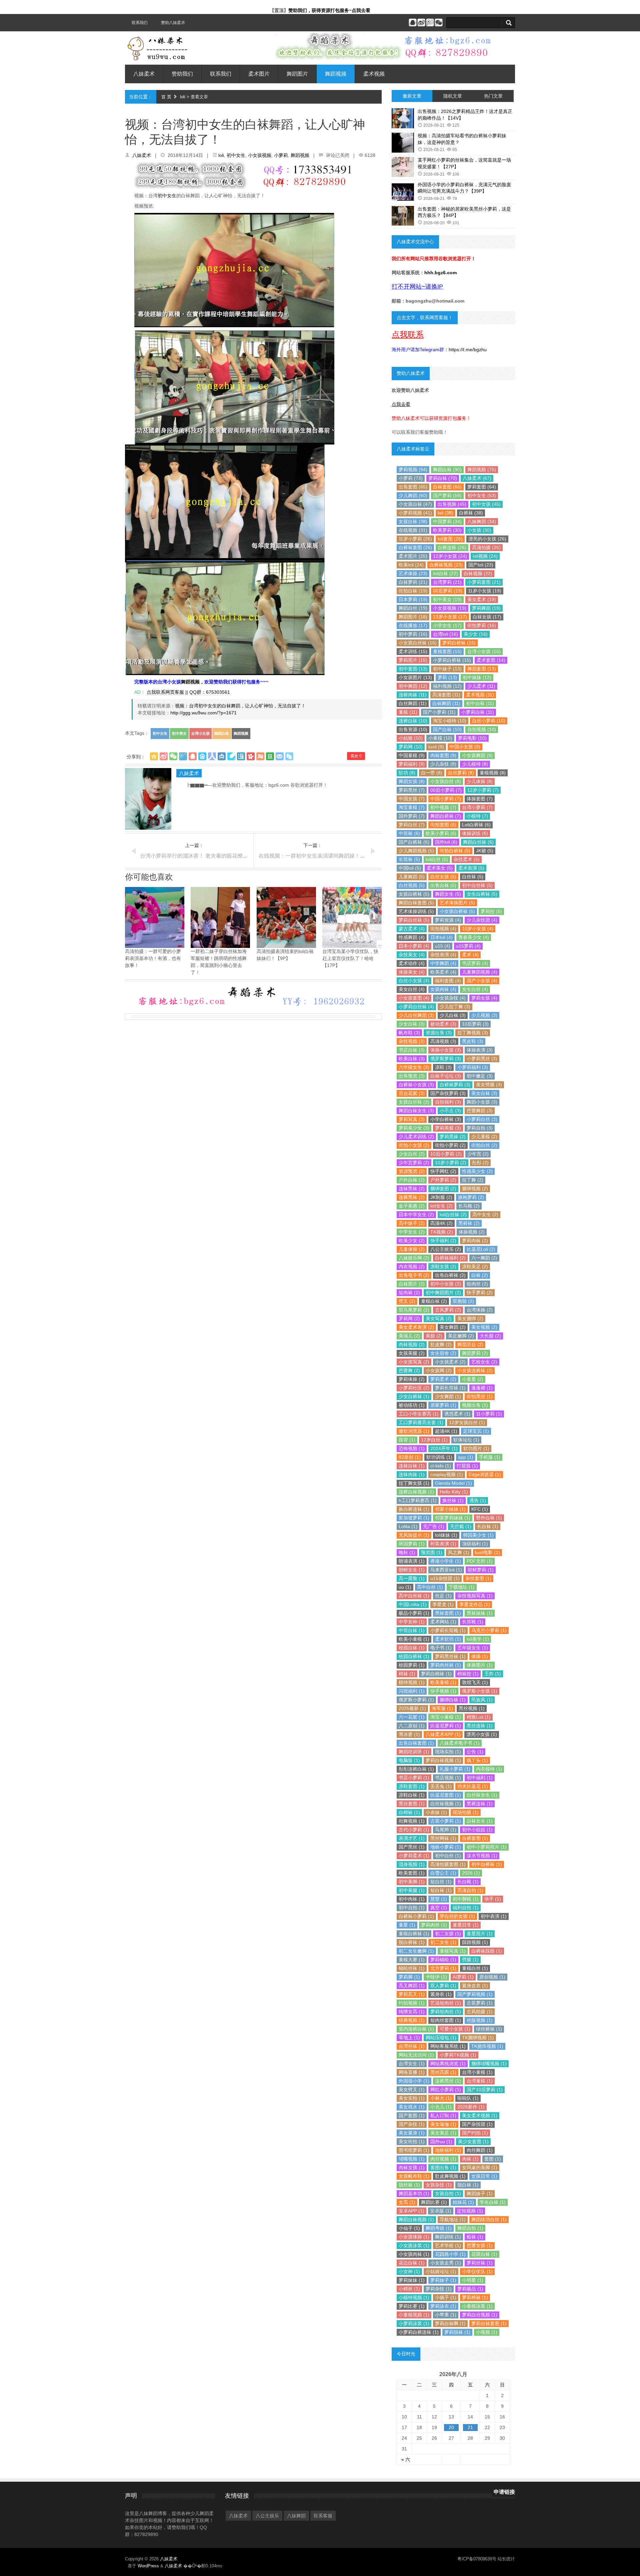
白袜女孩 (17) (487, 617)
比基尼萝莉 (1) (446, 1726)
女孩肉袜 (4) (443, 989)
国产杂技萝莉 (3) (448, 1093)
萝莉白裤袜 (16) (459, 643)
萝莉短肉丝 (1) (446, 2012)
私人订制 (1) (443, 2116)
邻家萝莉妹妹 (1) (453, 1518)
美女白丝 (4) (412, 989)
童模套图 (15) (447, 651)
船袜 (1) (475, 2237)
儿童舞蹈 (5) (412, 877)
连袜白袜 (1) (412, 1466)
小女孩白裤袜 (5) (457, 911)
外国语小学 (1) (414, 2081)
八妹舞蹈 (296, 2516)
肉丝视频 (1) (443, 2159)
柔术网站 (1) (443, 1622)
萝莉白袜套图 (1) (489, 2323)
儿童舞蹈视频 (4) (480, 972)
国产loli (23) (481, 565)
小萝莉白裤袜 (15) (452, 660)
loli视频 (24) (485, 556)
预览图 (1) (432, 1552)
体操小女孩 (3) (446, 1050)
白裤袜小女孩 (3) (416, 1085)
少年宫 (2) (478, 1154)
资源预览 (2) (412, 1171)
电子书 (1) (441, 1648)
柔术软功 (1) (448, 1639)
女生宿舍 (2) (443, 1353)
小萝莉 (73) (411, 478)
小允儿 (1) (441, 2107)
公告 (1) (475, 1752)
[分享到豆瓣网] (270, 756)
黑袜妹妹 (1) (480, 1613)
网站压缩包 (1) (441, 2038)
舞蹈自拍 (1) (470, 2228)
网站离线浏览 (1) (448, 2064)
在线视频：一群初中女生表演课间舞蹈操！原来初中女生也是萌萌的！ (341, 856)
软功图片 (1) (476, 1448)
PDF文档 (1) (480, 1561)
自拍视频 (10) (482, 729)
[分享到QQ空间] (154, 756)
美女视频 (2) (484, 1327)
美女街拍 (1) (412, 2142)
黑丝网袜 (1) (443, 1838)
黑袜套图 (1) (448, 1613)
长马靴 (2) (469, 1206)
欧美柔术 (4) (443, 972)
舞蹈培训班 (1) (414, 1752)
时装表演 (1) (443, 1544)
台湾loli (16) (445, 634)
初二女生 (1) (443, 1942)
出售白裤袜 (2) (450, 1275)
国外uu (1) (441, 2142)
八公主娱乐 (267, 2516)
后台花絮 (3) (412, 1093)
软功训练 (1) (439, 1457)
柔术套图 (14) (491, 660)
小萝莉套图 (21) (484, 582)
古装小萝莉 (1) (446, 1821)
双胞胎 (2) (463, 1301)
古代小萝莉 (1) (414, 1830)
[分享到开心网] (251, 756)
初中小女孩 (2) (446, 1284)
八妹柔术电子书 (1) (460, 1743)
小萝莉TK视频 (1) (458, 2055)
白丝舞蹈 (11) (413, 703)
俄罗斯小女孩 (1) (480, 1691)
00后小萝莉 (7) (446, 790)
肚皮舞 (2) (441, 1344)
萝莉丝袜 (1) (480, 2263)
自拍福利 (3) (448, 1102)
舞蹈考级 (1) (439, 2228)
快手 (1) (493, 1899)
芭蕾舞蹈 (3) (480, 1111)
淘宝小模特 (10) (450, 721)
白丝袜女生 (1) (482, 1795)
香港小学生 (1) (446, 1561)
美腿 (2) (434, 1336)
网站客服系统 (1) (448, 2046)
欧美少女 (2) (412, 1241)
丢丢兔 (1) (441, 1786)
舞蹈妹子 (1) (480, 2193)
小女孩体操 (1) (414, 2237)
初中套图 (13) (413, 669)
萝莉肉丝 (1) (434, 1925)
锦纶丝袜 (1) (412, 1968)
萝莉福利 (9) (412, 764)
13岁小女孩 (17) (450, 617)
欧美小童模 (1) (414, 1639)
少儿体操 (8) (480, 781)
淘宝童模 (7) (412, 807)
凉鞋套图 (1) (412, 1786)
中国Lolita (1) (413, 1604)
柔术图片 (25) (413, 556)
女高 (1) (407, 2202)
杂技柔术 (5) (467, 859)
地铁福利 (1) (448, 2150)
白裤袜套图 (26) (415, 547)
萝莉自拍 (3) (480, 1128)
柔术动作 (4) (412, 963)
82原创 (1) (410, 1457)
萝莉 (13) (447, 677)
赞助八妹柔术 (173, 23)
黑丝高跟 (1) (443, 2072)
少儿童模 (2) (484, 1137)
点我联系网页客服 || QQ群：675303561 (188, 692)
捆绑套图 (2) (443, 1189)
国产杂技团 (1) (477, 2124)
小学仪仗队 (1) (477, 2271)
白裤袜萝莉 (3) (455, 1085)
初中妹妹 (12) (477, 677)
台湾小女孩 (200, 733)
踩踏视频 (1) (475, 1942)
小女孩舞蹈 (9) (477, 755)
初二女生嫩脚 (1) (416, 1951)
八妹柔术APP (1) (443, 1734)
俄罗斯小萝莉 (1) (416, 1700)
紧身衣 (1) (441, 1994)
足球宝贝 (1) (476, 1431)
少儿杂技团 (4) (482, 920)
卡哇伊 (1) (436, 1977)
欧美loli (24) (411, 565)
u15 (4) (443, 946)
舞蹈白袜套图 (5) (416, 903)
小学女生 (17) (447, 625)
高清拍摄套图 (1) (448, 1864)
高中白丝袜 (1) (414, 1596)
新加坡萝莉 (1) (414, 1518)
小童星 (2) (473, 1379)
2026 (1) (471, 1873)
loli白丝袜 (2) (453, 1215)
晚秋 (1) (407, 1552)
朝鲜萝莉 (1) (481, 1570)
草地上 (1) (409, 2038)
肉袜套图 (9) (443, 755)
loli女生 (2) (441, 1206)
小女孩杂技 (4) (450, 998)
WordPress (148, 2566)
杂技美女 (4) (412, 955)
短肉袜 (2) (409, 1292)
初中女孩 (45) (486, 504)
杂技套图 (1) (478, 1578)
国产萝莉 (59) (447, 495)
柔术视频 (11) (480, 695)
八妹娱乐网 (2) (414, 1258)
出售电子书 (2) (414, 1275)
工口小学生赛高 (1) (419, 1414)
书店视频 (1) (448, 1778)
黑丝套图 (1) (412, 1804)
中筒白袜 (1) (412, 1630)
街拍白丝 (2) (484, 1145)
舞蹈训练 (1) (448, 2237)
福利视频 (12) (447, 686)
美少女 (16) (476, 634)
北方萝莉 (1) (443, 1968)
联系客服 (323, 2516)
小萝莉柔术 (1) (414, 1856)
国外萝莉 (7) (412, 816)
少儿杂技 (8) (443, 764)
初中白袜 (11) (480, 703)
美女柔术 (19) (482, 599)
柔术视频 (374, 74)
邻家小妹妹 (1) (450, 1509)
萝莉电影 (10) (472, 738)
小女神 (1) (409, 2271)
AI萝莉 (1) (463, 1977)
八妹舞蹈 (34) (482, 521)
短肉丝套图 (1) (446, 2020)
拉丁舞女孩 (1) (414, 1483)
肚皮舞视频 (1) (450, 2176)
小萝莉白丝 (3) (482, 1119)
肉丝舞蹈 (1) (480, 2150)
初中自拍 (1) (412, 1908)
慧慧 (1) (439, 1899)
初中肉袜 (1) (412, 1899)
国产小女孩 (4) (482, 981)
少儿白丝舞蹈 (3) (416, 1015)
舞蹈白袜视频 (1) (416, 2219)
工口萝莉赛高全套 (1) (421, 1422)
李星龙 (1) (443, 1604)
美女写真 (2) (439, 1318)
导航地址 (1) (453, 2219)
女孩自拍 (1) (448, 2193)
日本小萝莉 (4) (414, 946)
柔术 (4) (470, 955)
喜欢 (356, 756)
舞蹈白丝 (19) (413, 608)
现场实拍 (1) (448, 1752)
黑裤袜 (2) (469, 1223)
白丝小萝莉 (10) (489, 721)
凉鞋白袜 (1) (412, 1795)
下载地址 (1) (462, 1587)
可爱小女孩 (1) (455, 2029)
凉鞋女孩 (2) (443, 1267)
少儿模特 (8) (475, 764)
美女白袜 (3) (484, 1093)
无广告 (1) (434, 1526)
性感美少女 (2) (477, 1171)
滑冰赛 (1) (409, 1734)
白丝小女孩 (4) (414, 981)
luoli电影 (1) (487, 1552)
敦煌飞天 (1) (475, 1682)
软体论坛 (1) (466, 1440)
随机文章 (453, 96)
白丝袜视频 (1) (446, 1804)
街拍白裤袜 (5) (455, 851)
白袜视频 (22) (478, 573)
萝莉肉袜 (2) (475, 1241)
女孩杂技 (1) (439, 2185)
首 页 (166, 97)
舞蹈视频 (336, 74)
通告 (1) (478, 1500)
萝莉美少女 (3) (414, 1128)
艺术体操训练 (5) (416, 911)
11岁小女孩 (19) (485, 591)
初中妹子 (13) (447, 669)
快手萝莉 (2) (480, 1292)
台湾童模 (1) (480, 2081)
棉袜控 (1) (468, 1674)
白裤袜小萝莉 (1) (416, 1916)
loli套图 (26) (450, 539)
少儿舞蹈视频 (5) (416, 851)
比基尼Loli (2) (481, 1249)
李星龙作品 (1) (475, 1604)
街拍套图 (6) (443, 825)
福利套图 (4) (448, 981)
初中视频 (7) (443, 807)
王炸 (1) (493, 1674)
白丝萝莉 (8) (461, 773)
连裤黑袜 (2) (412, 1197)
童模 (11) (408, 712)
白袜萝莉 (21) (413, 582)
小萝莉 (281, 155)
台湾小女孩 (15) (484, 651)
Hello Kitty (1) (454, 1492)
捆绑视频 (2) (475, 1189)
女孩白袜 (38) (413, 521)
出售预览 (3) (412, 1076)
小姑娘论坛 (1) (441, 2271)
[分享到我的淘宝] (260, 756)
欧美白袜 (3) (412, 1059)
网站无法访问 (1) (416, 2055)
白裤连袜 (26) (452, 547)
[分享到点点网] (222, 756)
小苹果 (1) (446, 2315)
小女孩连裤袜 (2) (475, 1370)
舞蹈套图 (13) (482, 669)
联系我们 (140, 23)
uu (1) (405, 1587)
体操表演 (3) (480, 1050)
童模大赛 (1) (412, 1960)
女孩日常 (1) (484, 2176)
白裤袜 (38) (471, 513)
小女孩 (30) (479, 530)
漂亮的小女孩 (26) (487, 539)
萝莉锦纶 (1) (443, 1960)
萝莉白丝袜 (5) (414, 920)
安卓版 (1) (441, 2211)
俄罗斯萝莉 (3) (446, 1059)
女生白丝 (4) (475, 989)
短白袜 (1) (441, 1890)
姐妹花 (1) (463, 2202)
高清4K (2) (441, 1223)
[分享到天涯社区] (241, 756)
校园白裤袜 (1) (414, 1656)
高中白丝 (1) (430, 1587)
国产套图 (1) (412, 2116)
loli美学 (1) (478, 1639)
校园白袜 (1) (412, 1648)
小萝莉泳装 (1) (414, 2323)
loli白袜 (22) (445, 573)
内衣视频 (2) (412, 1267)
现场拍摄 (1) (466, 1812)
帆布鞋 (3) (409, 1033)
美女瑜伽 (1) (443, 2124)
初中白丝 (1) (448, 1856)
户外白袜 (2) (412, 1180)
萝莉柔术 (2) (443, 1379)
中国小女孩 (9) (465, 747)
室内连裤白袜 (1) (416, 2029)
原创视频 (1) (492, 1977)
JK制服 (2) (441, 1197)
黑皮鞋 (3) (473, 1041)
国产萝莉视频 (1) (475, 1994)
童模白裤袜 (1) (414, 1934)
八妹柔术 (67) (477, 478)
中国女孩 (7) (412, 799)
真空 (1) (439, 1908)
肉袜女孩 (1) (412, 2167)
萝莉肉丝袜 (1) (446, 1665)
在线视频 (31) (413, 530)
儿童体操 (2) (412, 1249)
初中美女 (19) (447, 599)
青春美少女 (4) (474, 937)
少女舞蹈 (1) (448, 1396)
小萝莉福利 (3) (473, 1067)
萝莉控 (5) (491, 911)
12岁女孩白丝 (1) (467, 1422)
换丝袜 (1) (453, 1500)
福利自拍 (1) (466, 1908)
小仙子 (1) (409, 2228)
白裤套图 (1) (475, 1838)
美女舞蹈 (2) (453, 1327)
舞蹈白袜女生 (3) (416, 1111)
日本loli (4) (441, 937)
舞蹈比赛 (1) (434, 2202)
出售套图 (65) (413, 487)
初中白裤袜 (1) (487, 1864)
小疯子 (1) (446, 2297)
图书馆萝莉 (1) (414, 2150)
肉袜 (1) (470, 2159)
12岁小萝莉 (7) (483, 790)
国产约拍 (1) (475, 2133)
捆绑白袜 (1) (453, 1700)
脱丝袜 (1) (409, 2185)
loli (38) (445, 513)
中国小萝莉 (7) (446, 799)
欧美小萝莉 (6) (441, 833)
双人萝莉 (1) (443, 1986)
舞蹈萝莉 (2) (475, 1353)
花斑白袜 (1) (484, 2254)
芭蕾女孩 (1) (480, 2245)
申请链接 (504, 2492)
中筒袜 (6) (409, 833)
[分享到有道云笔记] (231, 756)
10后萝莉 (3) (475, 1024)
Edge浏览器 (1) (485, 1474)
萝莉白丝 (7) (412, 825)
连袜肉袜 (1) (412, 1474)
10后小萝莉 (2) (446, 1154)
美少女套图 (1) (473, 2142)
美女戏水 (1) (412, 2107)
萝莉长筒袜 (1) (450, 1388)
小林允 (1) (441, 2098)
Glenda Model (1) (453, 1483)
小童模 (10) (440, 738)
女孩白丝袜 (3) (414, 1102)
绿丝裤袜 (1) (489, 2029)
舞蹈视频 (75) (482, 469)
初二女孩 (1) (448, 1934)
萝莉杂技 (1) (439, 2289)
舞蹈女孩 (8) (412, 781)
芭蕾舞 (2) (409, 1370)
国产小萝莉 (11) (439, 712)
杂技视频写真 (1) (475, 1596)
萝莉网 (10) (411, 747)
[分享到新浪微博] (164, 756)
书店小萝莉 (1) (414, 1778)
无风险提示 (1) (414, 1535)
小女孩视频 (260, 155)
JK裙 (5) (485, 851)
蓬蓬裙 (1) (482, 1388)
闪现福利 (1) (412, 1691)
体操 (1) (480, 1656)
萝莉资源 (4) (448, 920)
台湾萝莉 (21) (447, 582)
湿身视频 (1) (412, 1864)
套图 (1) (493, 2159)
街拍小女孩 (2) (414, 1145)
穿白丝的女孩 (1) (457, 1916)
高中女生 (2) (485, 1215)
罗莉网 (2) (409, 1318)
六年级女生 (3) (414, 1067)
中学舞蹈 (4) (443, 963)
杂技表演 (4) (443, 955)
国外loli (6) (446, 842)
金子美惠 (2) (412, 1206)
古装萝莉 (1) (480, 2003)
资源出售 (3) (439, 1033)
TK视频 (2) (442, 1232)
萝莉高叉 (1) (412, 1994)
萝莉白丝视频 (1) (480, 2315)
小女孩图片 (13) (415, 677)
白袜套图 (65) (447, 487)
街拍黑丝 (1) (480, 1396)
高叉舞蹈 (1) (412, 1986)
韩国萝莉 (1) (412, 1544)
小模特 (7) (477, 816)
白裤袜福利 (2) (450, 1258)
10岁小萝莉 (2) (451, 1163)
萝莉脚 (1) (409, 1977)
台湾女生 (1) (412, 2064)
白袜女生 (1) (480, 1821)
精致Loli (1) (479, 1717)
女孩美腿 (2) (412, 1353)
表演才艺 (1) (412, 1838)
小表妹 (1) (436, 1812)
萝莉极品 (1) (470, 2289)
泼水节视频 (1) (482, 1856)
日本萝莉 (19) (413, 599)
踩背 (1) (407, 1440)
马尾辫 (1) (446, 1830)
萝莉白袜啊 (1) (450, 2323)
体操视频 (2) (472, 1232)
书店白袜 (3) (412, 1050)
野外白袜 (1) (489, 1518)
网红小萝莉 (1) (446, 2090)
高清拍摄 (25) (486, 547)
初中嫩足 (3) (480, 1076)
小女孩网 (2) (439, 1370)
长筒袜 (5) (409, 859)
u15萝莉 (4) (468, 946)
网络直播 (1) (412, 2072)
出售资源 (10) (413, 729)
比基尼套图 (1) (446, 1795)
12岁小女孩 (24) (450, 556)
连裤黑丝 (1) (448, 2081)
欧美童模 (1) (443, 1682)
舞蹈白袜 (222, 733)
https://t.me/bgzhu (468, 350)
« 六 (406, 2459)
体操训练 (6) (475, 833)
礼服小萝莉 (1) (455, 1769)
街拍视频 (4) (443, 929)
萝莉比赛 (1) (412, 2306)
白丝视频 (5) (412, 885)
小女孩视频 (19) (450, 608)
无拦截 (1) (461, 1526)
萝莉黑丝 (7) (412, 790)
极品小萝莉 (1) (414, 1613)
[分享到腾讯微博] (183, 756)
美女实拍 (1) (412, 2098)
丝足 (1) (443, 1596)
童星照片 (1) (480, 1934)
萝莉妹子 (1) (443, 2280)
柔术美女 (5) (440, 868)
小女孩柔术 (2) (450, 1362)
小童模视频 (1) (414, 2315)
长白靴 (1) (468, 1882)
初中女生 (236, 155)
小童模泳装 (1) (477, 2306)
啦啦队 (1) (468, 2098)
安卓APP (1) (411, 2211)
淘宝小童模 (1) (446, 1717)
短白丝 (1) (441, 1882)
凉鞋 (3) (443, 1067)
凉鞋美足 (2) (475, 1267)
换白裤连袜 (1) (414, 1509)
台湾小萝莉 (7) (477, 807)
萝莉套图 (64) (482, 487)
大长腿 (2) (490, 1336)
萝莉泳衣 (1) (443, 2306)
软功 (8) (407, 773)
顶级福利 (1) (475, 1544)
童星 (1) (407, 1925)
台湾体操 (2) (480, 1310)
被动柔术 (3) (443, 1024)
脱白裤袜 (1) (412, 1942)
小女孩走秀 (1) (446, 2263)
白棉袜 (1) (409, 1812)
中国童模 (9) (412, 755)
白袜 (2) (480, 1275)
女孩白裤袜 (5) (414, 894)
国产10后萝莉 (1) (485, 2090)
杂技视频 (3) (412, 1041)
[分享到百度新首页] (202, 756)
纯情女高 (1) (412, 2012)
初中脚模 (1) (466, 1899)
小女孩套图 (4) (414, 998)
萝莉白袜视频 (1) (443, 1760)
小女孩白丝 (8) (446, 781)
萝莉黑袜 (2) (453, 1137)
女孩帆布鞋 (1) (414, 2176)
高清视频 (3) (443, 1041)
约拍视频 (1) (412, 2003)
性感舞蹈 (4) (412, 937)
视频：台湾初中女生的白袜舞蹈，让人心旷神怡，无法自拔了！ (240, 706)
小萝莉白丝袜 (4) (416, 1007)
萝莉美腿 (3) (448, 1128)
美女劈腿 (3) (489, 1085)
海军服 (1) (442, 1708)
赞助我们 (182, 74)
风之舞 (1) (459, 1552)
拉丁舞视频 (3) (473, 1033)
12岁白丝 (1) (434, 1440)
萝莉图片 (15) (413, 660)
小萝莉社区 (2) (414, 1388)
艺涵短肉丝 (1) (446, 2003)
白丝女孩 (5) (443, 877)
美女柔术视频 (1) (480, 2116)
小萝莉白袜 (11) (478, 712)
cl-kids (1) (441, 1466)
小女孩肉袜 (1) (414, 2254)
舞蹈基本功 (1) (414, 2193)
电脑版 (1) (409, 1760)
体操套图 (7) (480, 799)
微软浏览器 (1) (414, 1431)
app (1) (466, 1457)
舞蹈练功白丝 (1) (489, 2219)
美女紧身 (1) (412, 2133)
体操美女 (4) (412, 972)
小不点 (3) (450, 1111)
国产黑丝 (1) (412, 1847)
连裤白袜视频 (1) (416, 1492)
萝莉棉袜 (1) (475, 2297)
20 (451, 2427)
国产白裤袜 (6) (414, 842)
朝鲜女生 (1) (412, 1570)
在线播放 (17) (413, 625)
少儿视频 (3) (484, 1015)
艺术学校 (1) (448, 2245)
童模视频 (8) (493, 773)
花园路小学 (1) (450, 2254)
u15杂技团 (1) (445, 1578)
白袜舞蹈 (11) (446, 703)
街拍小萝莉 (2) (450, 1145)
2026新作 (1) (471, 2107)
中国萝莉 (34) (447, 521)
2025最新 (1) (412, 1708)
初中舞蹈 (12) (413, 686)
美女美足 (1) (443, 2133)
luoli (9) (436, 747)
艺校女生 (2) (484, 1362)
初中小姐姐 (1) (477, 1830)
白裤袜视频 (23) (446, 565)
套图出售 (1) (443, 2167)
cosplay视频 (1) (447, 1474)
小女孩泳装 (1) (414, 2245)
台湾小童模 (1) (477, 2072)
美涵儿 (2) (409, 1336)
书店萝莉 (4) (475, 963)
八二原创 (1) (412, 1726)
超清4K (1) (446, 1431)
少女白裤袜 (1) (414, 1396)
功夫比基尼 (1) (473, 1786)
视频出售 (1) (475, 1405)
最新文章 (412, 96)
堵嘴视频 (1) (412, 2159)
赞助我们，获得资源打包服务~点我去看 (329, 10)
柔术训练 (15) (413, 651)
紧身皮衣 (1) (475, 1986)
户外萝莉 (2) (443, 1180)
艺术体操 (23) (413, 573)
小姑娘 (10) (411, 738)
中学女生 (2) (412, 1232)
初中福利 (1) (480, 1778)
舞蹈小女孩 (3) (482, 1102)
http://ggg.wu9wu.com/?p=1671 (203, 713)
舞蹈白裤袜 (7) (446, 816)
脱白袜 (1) (468, 2185)
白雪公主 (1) (443, 1873)
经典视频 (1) (412, 2020)
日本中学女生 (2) (416, 1215)
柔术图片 (259, 74)
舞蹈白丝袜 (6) (478, 842)
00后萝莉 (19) (448, 591)
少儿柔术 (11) (481, 686)
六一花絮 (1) (412, 1717)
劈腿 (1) (470, 1960)
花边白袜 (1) (412, 2263)
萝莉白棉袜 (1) (436, 1674)
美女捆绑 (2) (470, 1318)
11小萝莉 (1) (489, 1414)
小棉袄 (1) (409, 2289)
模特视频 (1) (412, 1682)
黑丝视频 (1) (472, 1708)
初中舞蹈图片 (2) (443, 1292)
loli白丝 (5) (437, 859)
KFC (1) (480, 1509)
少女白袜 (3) (412, 1024)
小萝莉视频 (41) (415, 513)
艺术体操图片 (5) (457, 903)
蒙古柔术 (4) (412, 929)
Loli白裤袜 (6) (476, 825)
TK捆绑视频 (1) (478, 2038)
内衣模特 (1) (489, 1769)
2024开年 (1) (444, 1448)
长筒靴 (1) (473, 1622)
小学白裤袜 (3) (446, 1119)
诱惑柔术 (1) (457, 1414)
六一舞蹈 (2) (484, 1258)
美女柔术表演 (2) (416, 1327)
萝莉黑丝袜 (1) (450, 1656)
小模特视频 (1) (414, 2297)
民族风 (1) (482, 1700)
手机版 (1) (490, 1457)
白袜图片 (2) (412, 1284)
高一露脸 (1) (412, 1578)
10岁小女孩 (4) (478, 929)
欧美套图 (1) (412, 1873)
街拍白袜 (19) (413, 591)
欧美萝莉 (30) (447, 530)
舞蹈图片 (297, 74)
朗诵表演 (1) (412, 1561)
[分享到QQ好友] (193, 756)
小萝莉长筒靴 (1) (448, 1630)
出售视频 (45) (452, 504)
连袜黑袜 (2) (412, 1189)
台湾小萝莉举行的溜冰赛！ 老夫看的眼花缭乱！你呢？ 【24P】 (215, 856)
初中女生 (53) (482, 495)
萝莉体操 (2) (412, 1379)
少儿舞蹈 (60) (413, 495)
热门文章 (493, 96)
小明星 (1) (473, 2280)
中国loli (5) (410, 868)
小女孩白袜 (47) (415, 504)
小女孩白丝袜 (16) (418, 643)
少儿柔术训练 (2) (416, 1137)
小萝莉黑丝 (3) (482, 1059)
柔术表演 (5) (471, 868)
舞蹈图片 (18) (413, 617)
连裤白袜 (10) (413, 721)
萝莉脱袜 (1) (457, 2332)
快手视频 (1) (443, 1691)
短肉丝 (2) (477, 1284)
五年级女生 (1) (473, 1648)
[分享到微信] (173, 756)
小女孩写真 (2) (414, 1362)
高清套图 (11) (446, 695)
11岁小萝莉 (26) (415, 539)
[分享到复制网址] (289, 756)
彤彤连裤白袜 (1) (416, 1769)
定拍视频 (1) (470, 2211)
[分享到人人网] (212, 756)
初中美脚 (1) (412, 1882)
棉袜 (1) (407, 1674)
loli (183, 97)
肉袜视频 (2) (412, 1344)
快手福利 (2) (443, 1241)
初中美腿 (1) (412, 1890)
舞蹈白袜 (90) (447, 469)
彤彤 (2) (480, 1163)
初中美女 (179, 733)
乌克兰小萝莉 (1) (489, 1630)
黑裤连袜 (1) (480, 1804)
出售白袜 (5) (443, 885)
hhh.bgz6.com (440, 273)
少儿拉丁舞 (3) (455, 1007)
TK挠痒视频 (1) (487, 2046)
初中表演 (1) (494, 1916)
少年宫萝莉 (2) (414, 1163)
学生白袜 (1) (493, 2202)
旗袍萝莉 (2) (471, 1197)
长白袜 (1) (488, 1526)
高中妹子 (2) (412, 1223)
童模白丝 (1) (475, 1968)
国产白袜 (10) (447, 729)
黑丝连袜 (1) (480, 1726)
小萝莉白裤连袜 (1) (419, 2332)
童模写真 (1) (453, 1951)
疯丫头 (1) (477, 1760)
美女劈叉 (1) (412, 2090)
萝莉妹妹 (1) (412, 2280)
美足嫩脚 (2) (461, 1336)
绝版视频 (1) (480, 2020)
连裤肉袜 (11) (413, 695)
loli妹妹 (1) (446, 1535)
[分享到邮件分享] (280, 756)
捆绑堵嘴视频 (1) (489, 2064)
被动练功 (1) (412, 1405)
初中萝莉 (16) (413, 634)
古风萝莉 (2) (448, 1310)
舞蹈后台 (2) (470, 1344)
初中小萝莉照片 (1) (487, 1847)
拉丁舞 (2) (473, 1180)
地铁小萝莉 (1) (446, 1847)
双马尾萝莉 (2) (414, 1310)
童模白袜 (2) (434, 1301)
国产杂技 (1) (412, 2124)
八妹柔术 (144, 74)
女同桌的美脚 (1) (480, 2167)
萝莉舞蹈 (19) (486, 608)
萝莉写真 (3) (412, 1119)
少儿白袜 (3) (453, 1015)
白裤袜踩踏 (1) (487, 1951)
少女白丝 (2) (412, 1154)
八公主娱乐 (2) (446, 1249)
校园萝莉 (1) (412, 1665)
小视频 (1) (487, 2332)
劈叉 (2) (407, 1301)
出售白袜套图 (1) (416, 1743)
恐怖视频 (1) (412, 1448)
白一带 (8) (432, 773)
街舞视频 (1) (412, 1821)
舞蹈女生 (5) (448, 894)
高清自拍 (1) (470, 1890)
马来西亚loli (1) (446, 1570)
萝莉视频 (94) (413, 469)
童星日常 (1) (466, 1925)
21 (470, 2427)
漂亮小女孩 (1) (482, 1734)
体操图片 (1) (480, 1665)
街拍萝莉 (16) (482, 625)
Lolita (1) (408, 1526)
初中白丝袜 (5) (477, 885)
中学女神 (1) (412, 1622)
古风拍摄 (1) (480, 2012)
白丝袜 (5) (473, 877)
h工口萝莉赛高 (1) (418, 1500)
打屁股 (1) (467, 1466)
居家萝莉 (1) (443, 1405)
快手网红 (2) (443, 1171)
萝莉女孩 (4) (484, 998)
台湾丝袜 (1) (412, 2046)
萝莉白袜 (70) (443, 478)
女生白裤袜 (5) (482, 894)
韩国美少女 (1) (478, 1535)
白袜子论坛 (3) (446, 1076)
